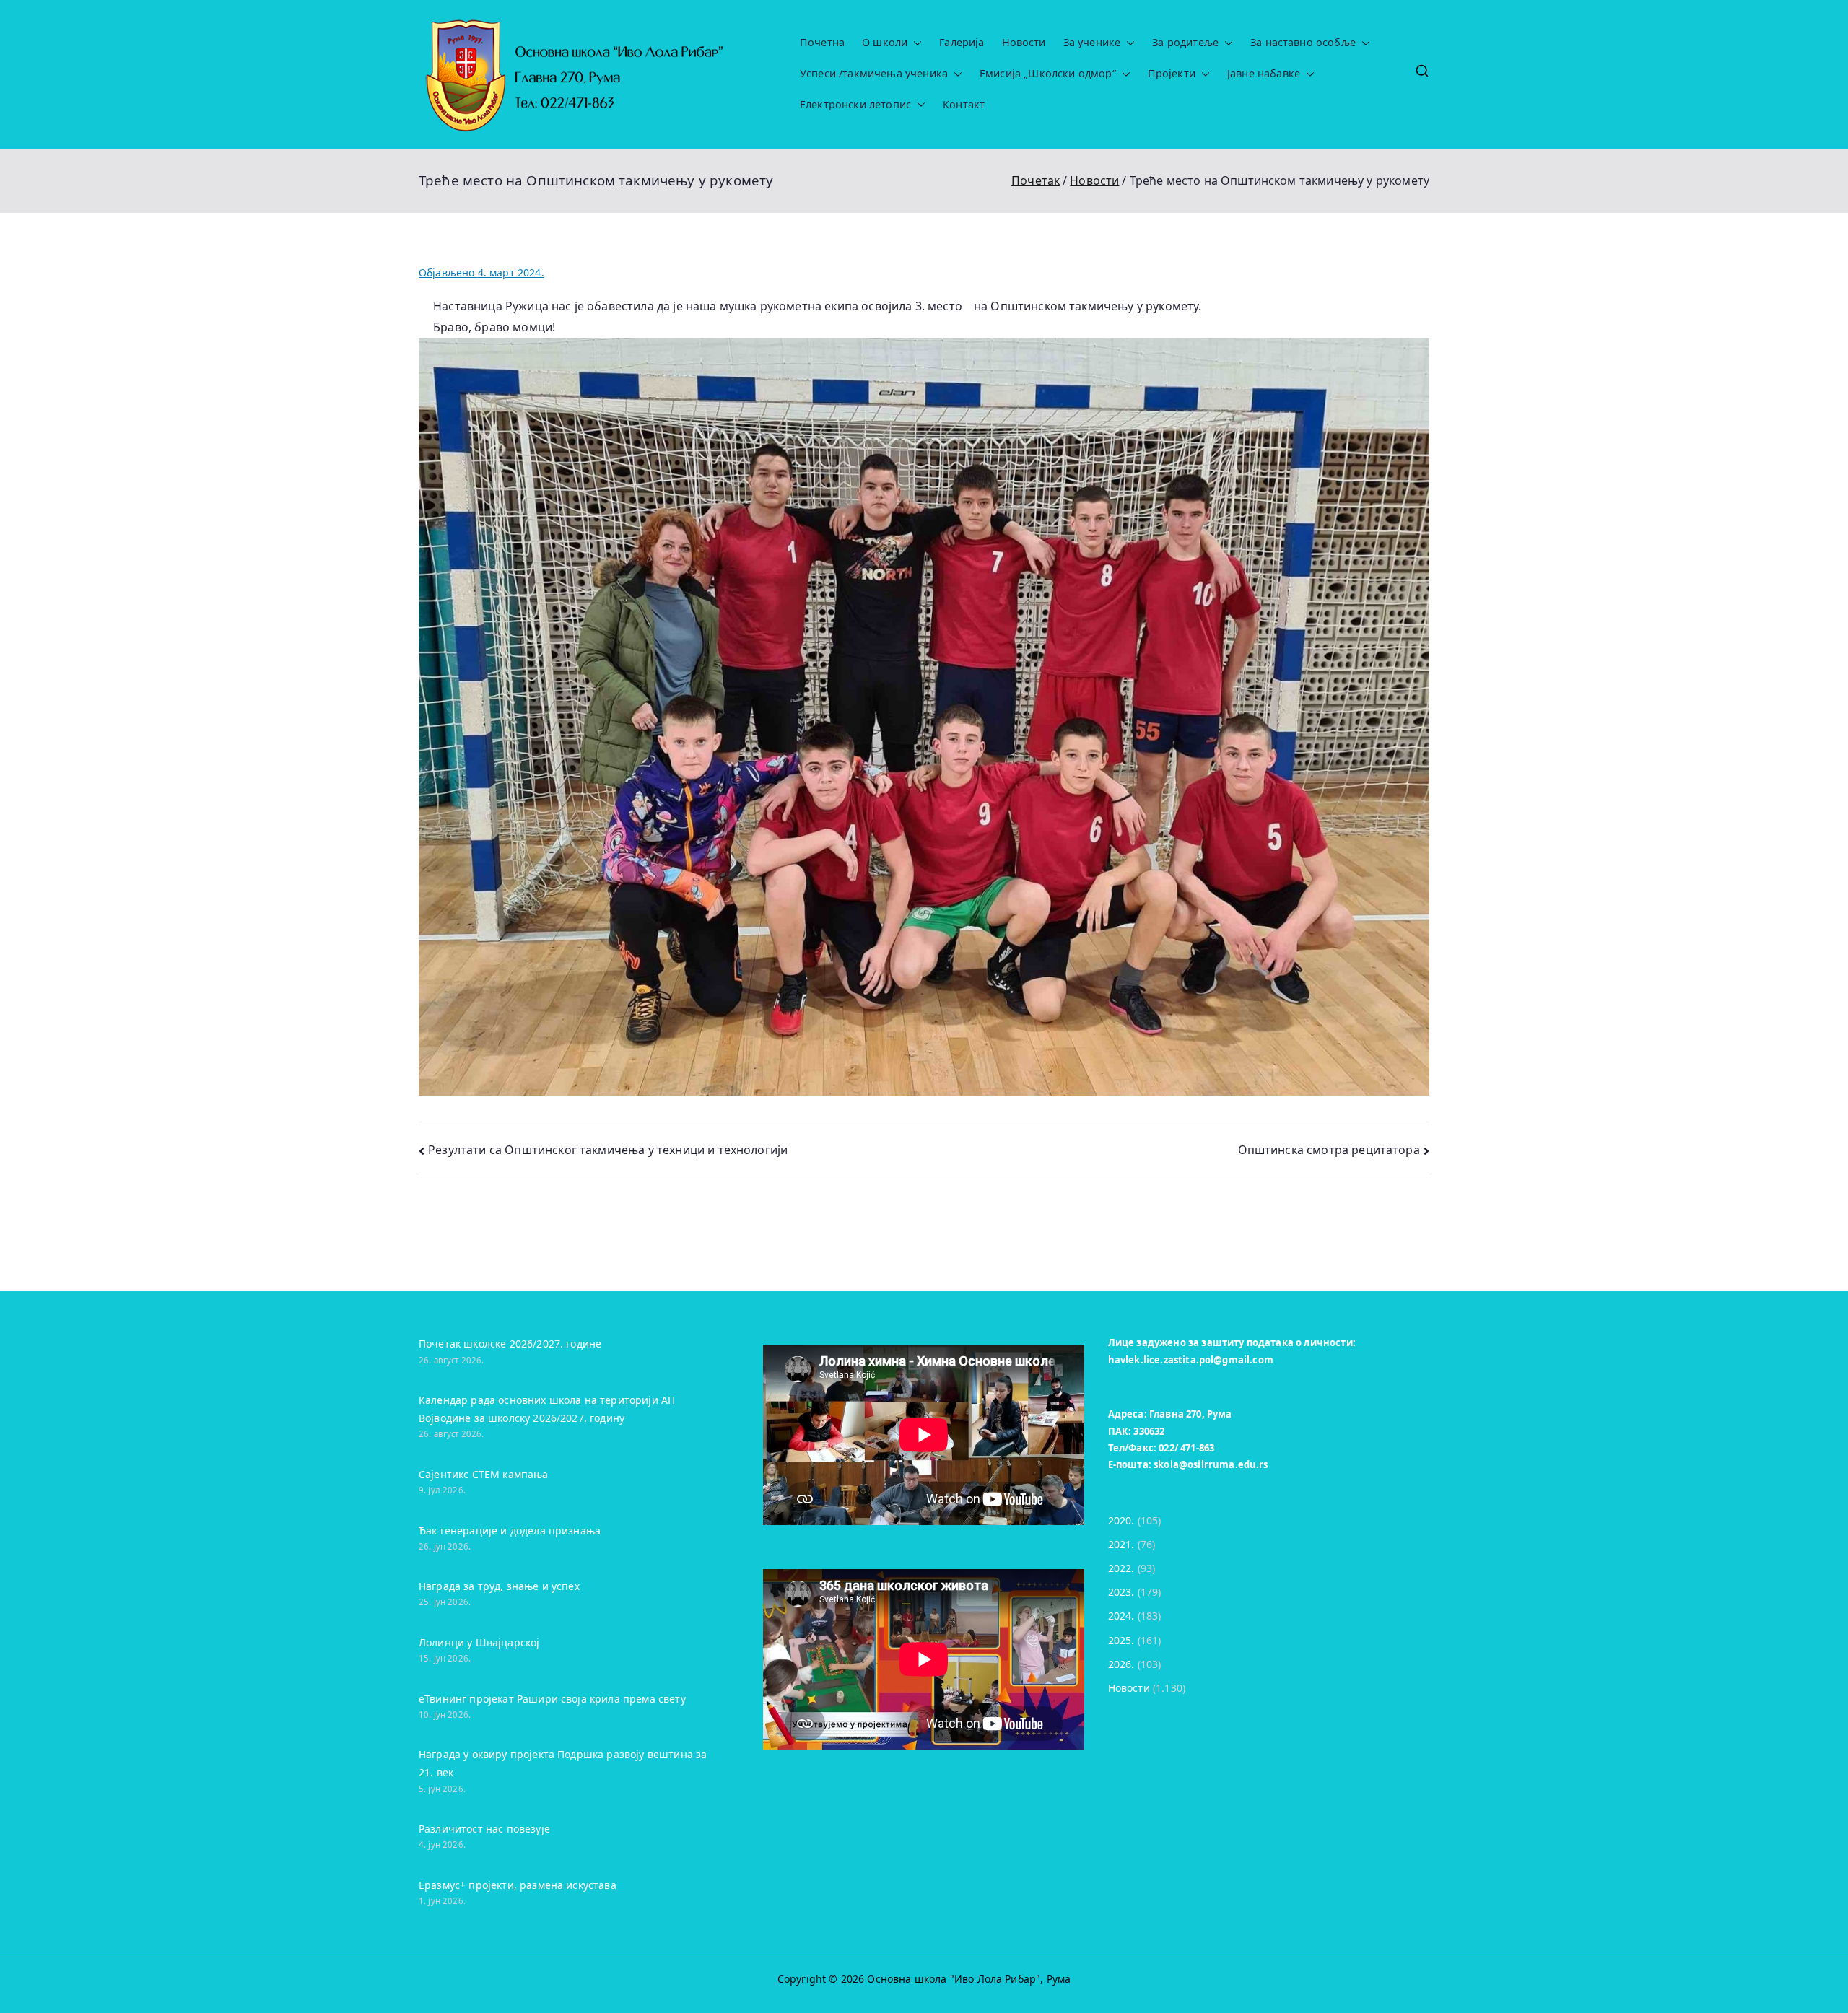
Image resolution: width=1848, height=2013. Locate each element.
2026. (1121, 1664)
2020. (1121, 1520)
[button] (915, 43)
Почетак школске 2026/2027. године (510, 1344)
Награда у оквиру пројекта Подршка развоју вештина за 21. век (563, 1763)
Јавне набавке (1264, 74)
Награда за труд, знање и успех (499, 1586)
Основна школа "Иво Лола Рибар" (954, 1979)
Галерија (962, 43)
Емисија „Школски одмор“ (1048, 74)
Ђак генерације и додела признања (510, 1531)
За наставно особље (1303, 43)
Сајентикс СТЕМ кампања (484, 1474)
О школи (885, 43)
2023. (1121, 1592)
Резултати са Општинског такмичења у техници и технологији (608, 1150)
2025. (1121, 1640)
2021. (1121, 1544)
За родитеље (1185, 43)
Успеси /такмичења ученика (874, 74)
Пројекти (1172, 74)
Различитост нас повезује (484, 1829)
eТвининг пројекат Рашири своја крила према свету (552, 1699)
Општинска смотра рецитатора (1329, 1150)
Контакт (964, 105)
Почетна (822, 43)
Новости (1024, 43)
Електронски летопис (855, 105)
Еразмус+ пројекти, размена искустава (518, 1885)
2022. (1121, 1568)
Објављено (481, 272)
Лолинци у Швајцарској (479, 1642)
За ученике (1092, 43)
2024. (1121, 1616)
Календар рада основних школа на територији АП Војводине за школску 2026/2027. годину (547, 1409)
